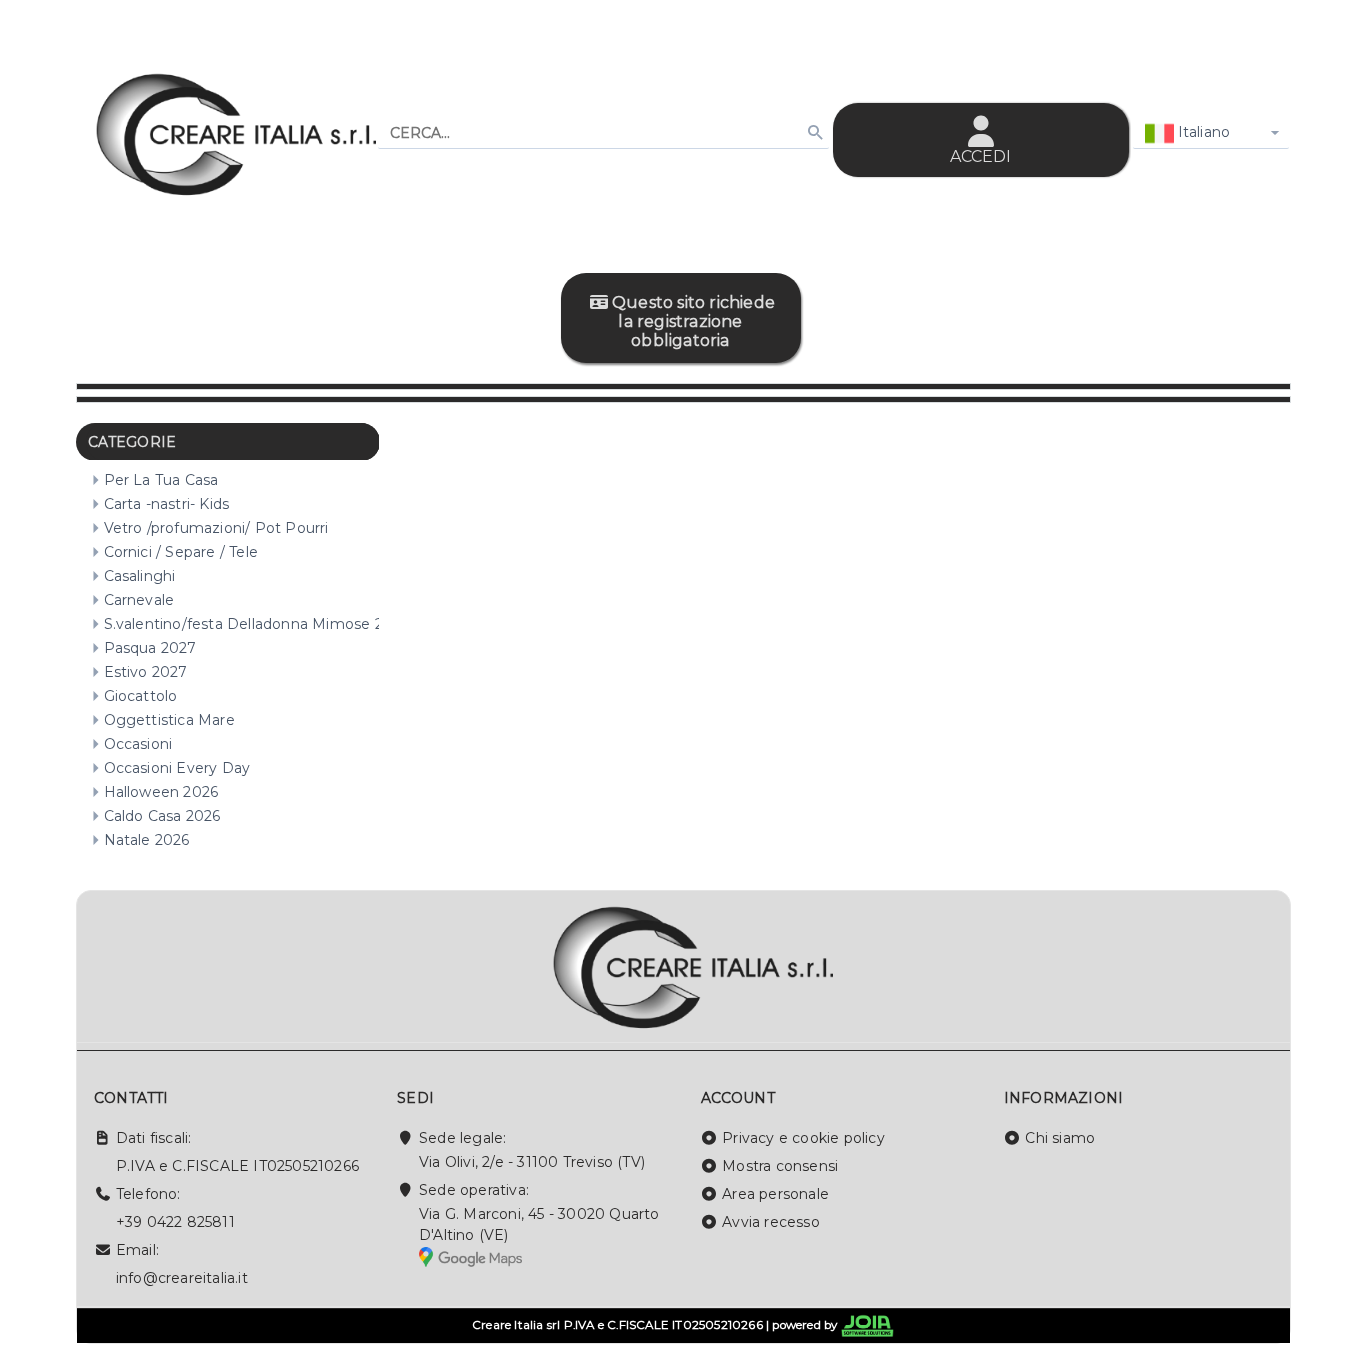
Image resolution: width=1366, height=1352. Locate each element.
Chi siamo (1060, 1138)
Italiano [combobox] (1202, 132)
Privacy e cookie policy (803, 1138)
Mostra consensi (780, 1166)
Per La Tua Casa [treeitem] (161, 480)
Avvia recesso (771, 1222)
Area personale (775, 1194)
